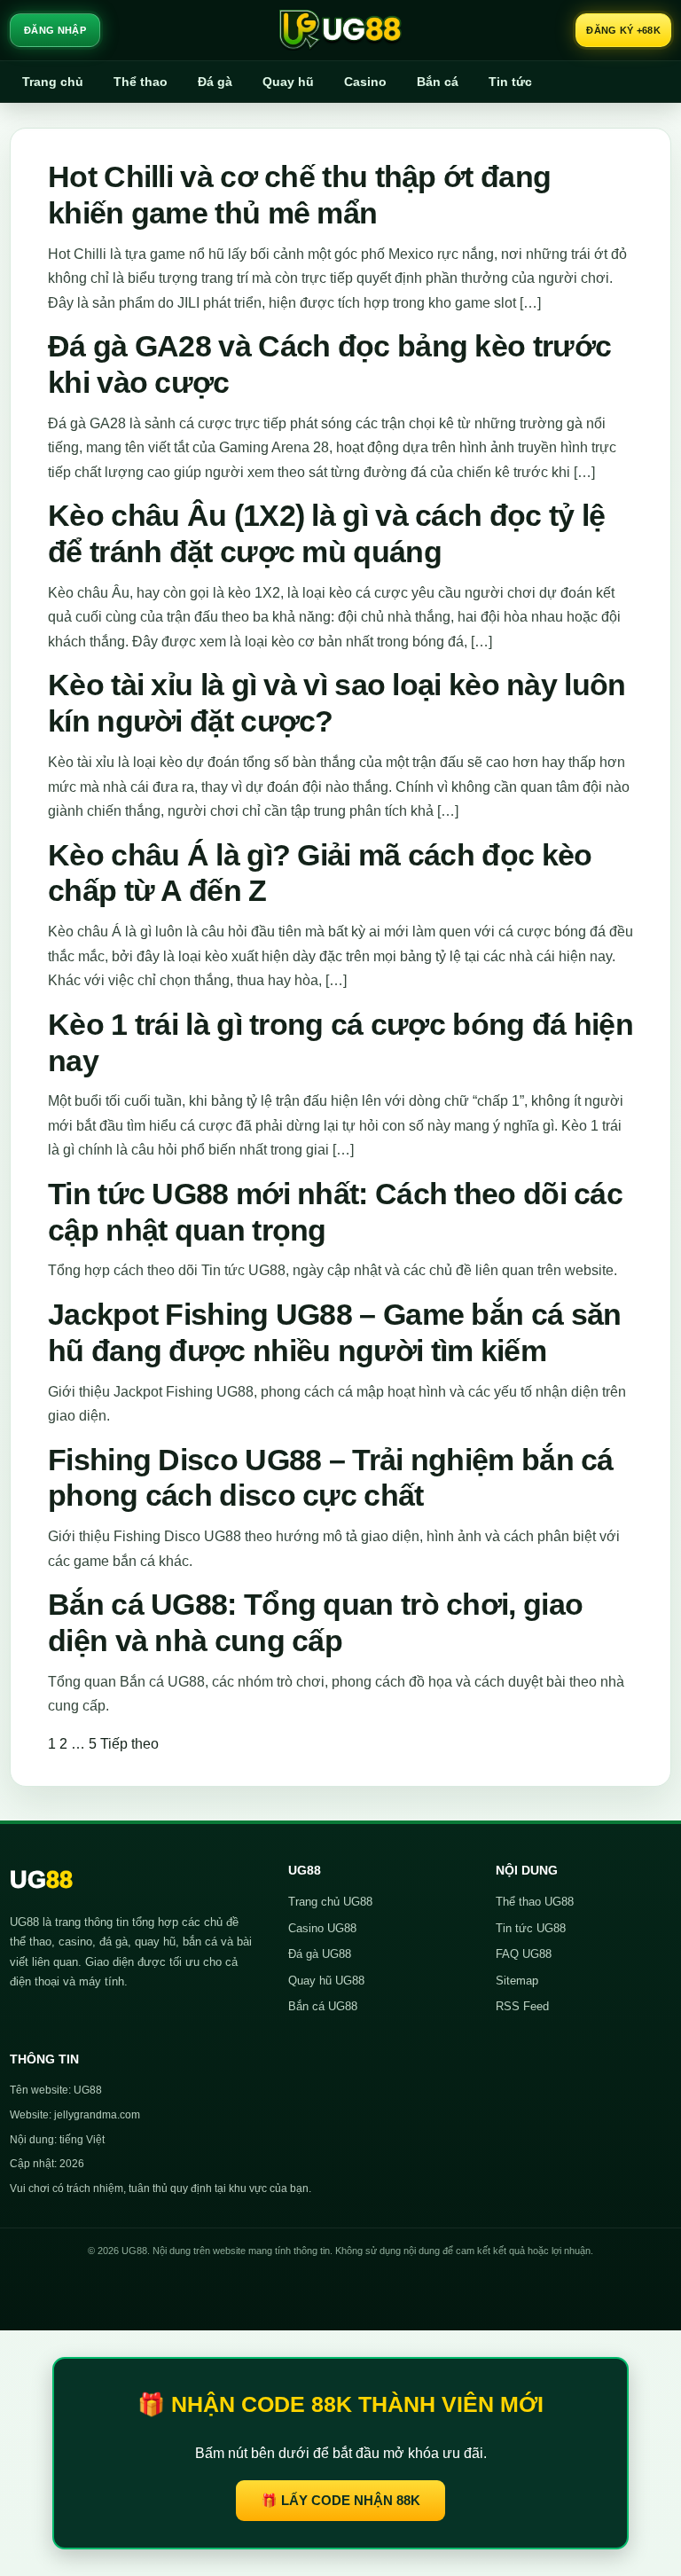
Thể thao (141, 82)
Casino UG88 (322, 1928)
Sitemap (517, 1981)
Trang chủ (53, 82)
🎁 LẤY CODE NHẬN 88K (340, 2500)
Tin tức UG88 (531, 1928)
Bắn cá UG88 (323, 2006)
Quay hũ (288, 82)
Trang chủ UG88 (330, 1902)
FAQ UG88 (524, 1954)
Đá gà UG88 (320, 1954)
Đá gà (215, 82)
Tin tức (510, 82)
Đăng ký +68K (623, 30)
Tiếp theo (129, 1744)
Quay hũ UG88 (326, 1981)
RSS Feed (522, 2006)
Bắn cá (438, 82)
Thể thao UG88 (535, 1902)
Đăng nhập (55, 30)
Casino (365, 82)
